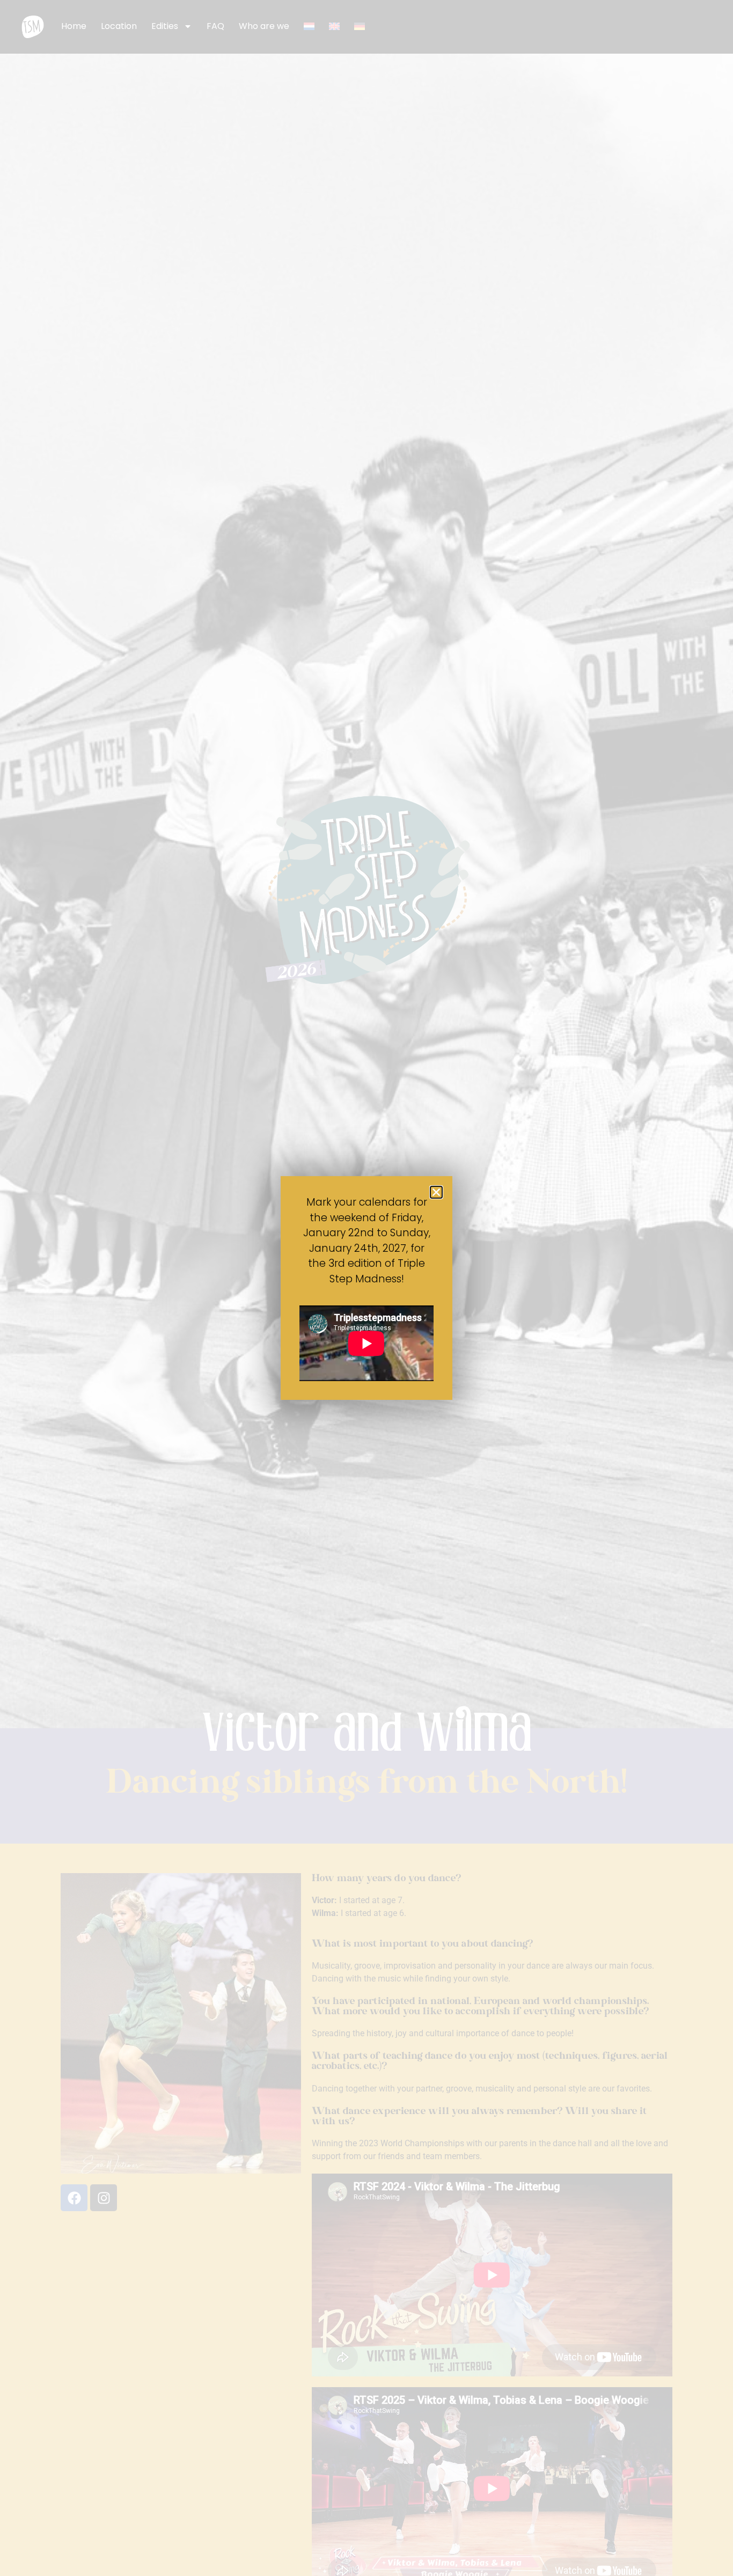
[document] (366, 1288)
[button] (436, 1192)
